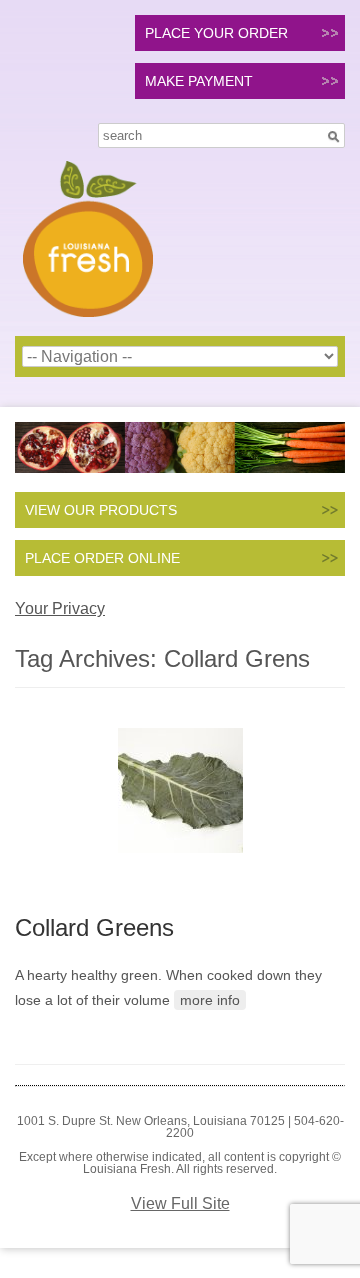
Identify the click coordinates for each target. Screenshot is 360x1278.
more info (210, 1000)
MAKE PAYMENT (199, 81)
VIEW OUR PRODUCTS (101, 510)
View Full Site (180, 1203)
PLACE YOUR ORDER (216, 33)
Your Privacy (60, 608)
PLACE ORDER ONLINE (102, 558)
